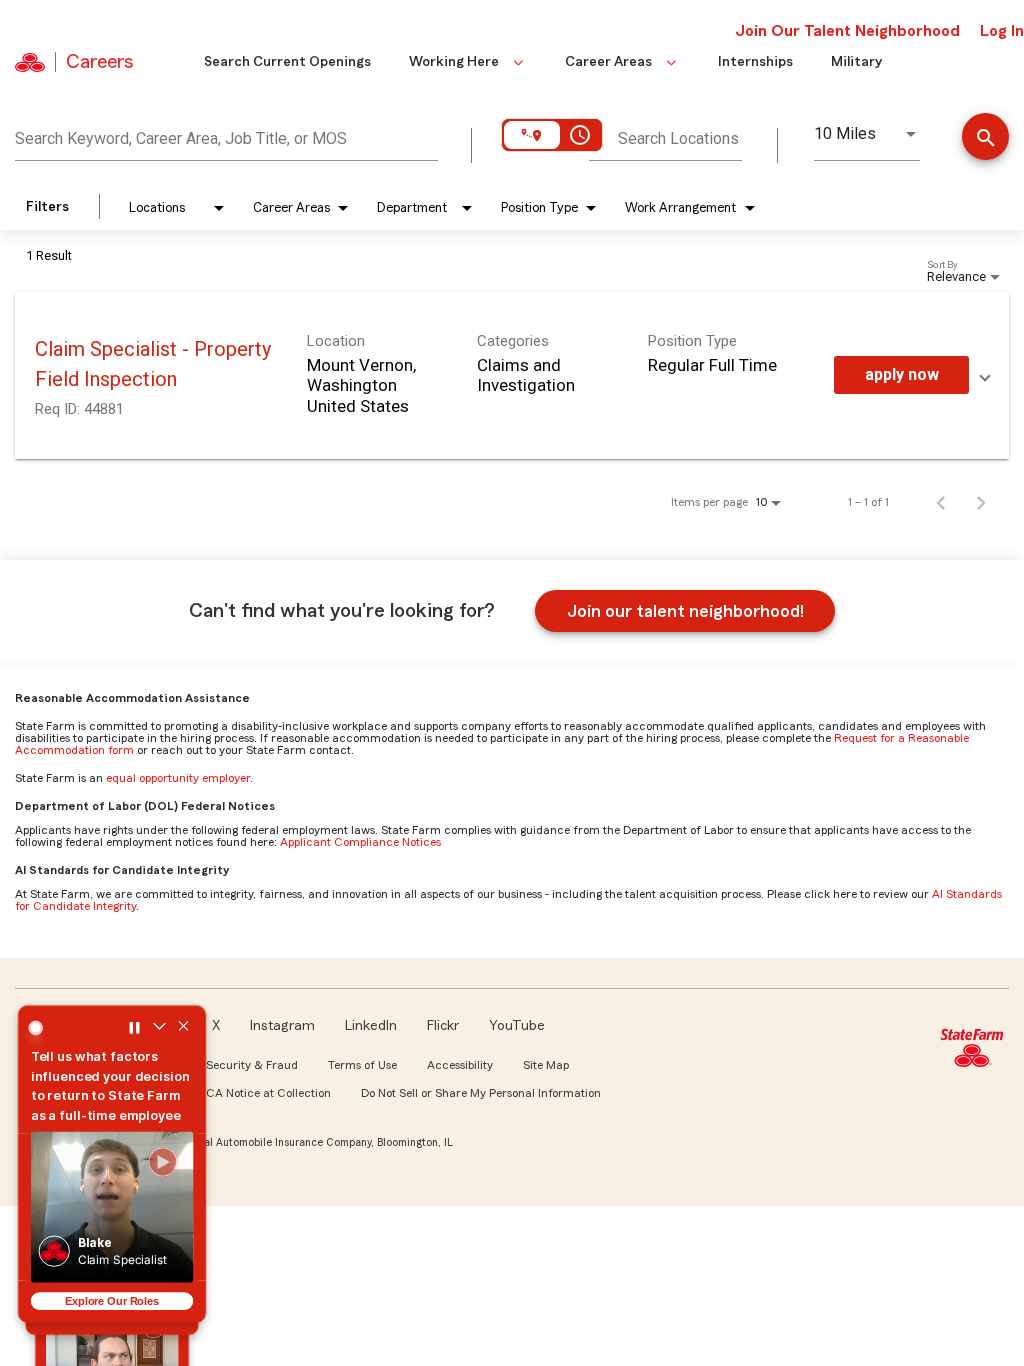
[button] (111, 1207)
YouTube (517, 1026)
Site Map (546, 1065)
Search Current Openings (287, 62)
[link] (512, 375)
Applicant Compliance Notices (360, 842)
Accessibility (460, 1065)
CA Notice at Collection (268, 1093)
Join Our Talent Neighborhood (847, 31)
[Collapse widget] (160, 1026)
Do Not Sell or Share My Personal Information (481, 1093)
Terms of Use (362, 1065)
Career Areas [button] (608, 62)
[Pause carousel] (135, 1026)
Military (856, 62)
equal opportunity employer (178, 778)
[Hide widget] (185, 1026)
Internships (755, 62)
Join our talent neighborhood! (685, 611)
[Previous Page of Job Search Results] (941, 502)
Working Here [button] (454, 62)
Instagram (282, 1026)
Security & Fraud (252, 1065)
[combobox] (226, 136)
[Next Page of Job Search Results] (981, 502)
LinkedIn (371, 1026)
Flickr (443, 1026)
